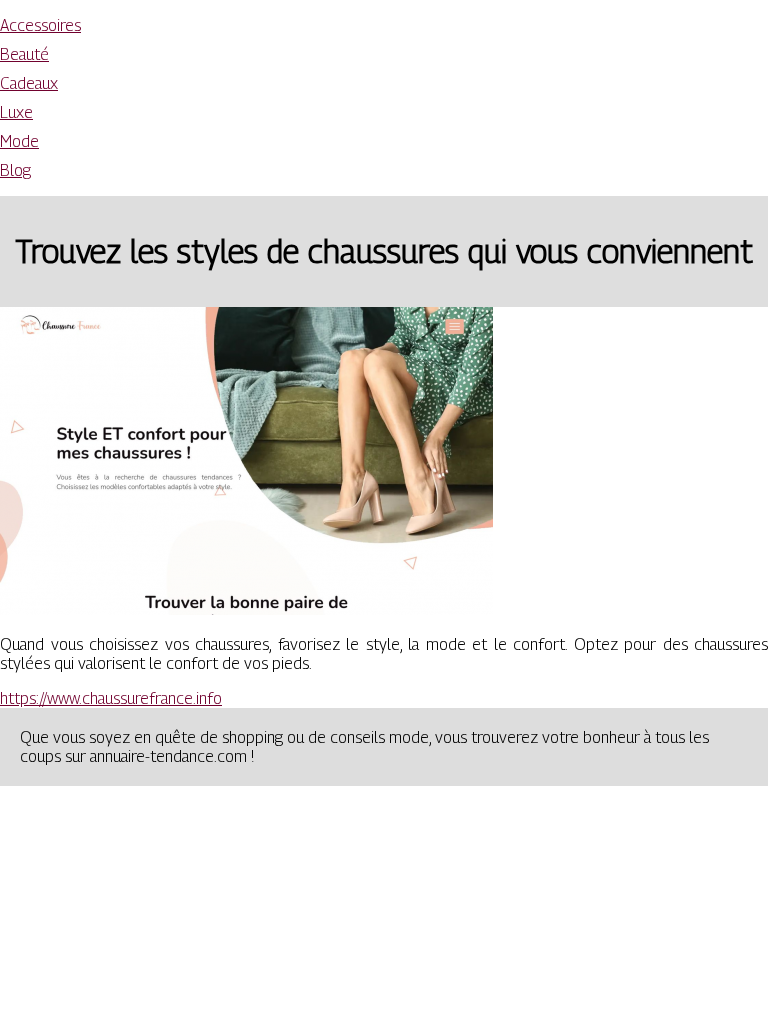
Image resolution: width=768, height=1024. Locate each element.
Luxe (16, 112)
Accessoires (40, 25)
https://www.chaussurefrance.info (111, 698)
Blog (15, 170)
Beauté (24, 54)
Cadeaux (29, 83)
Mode (19, 141)
